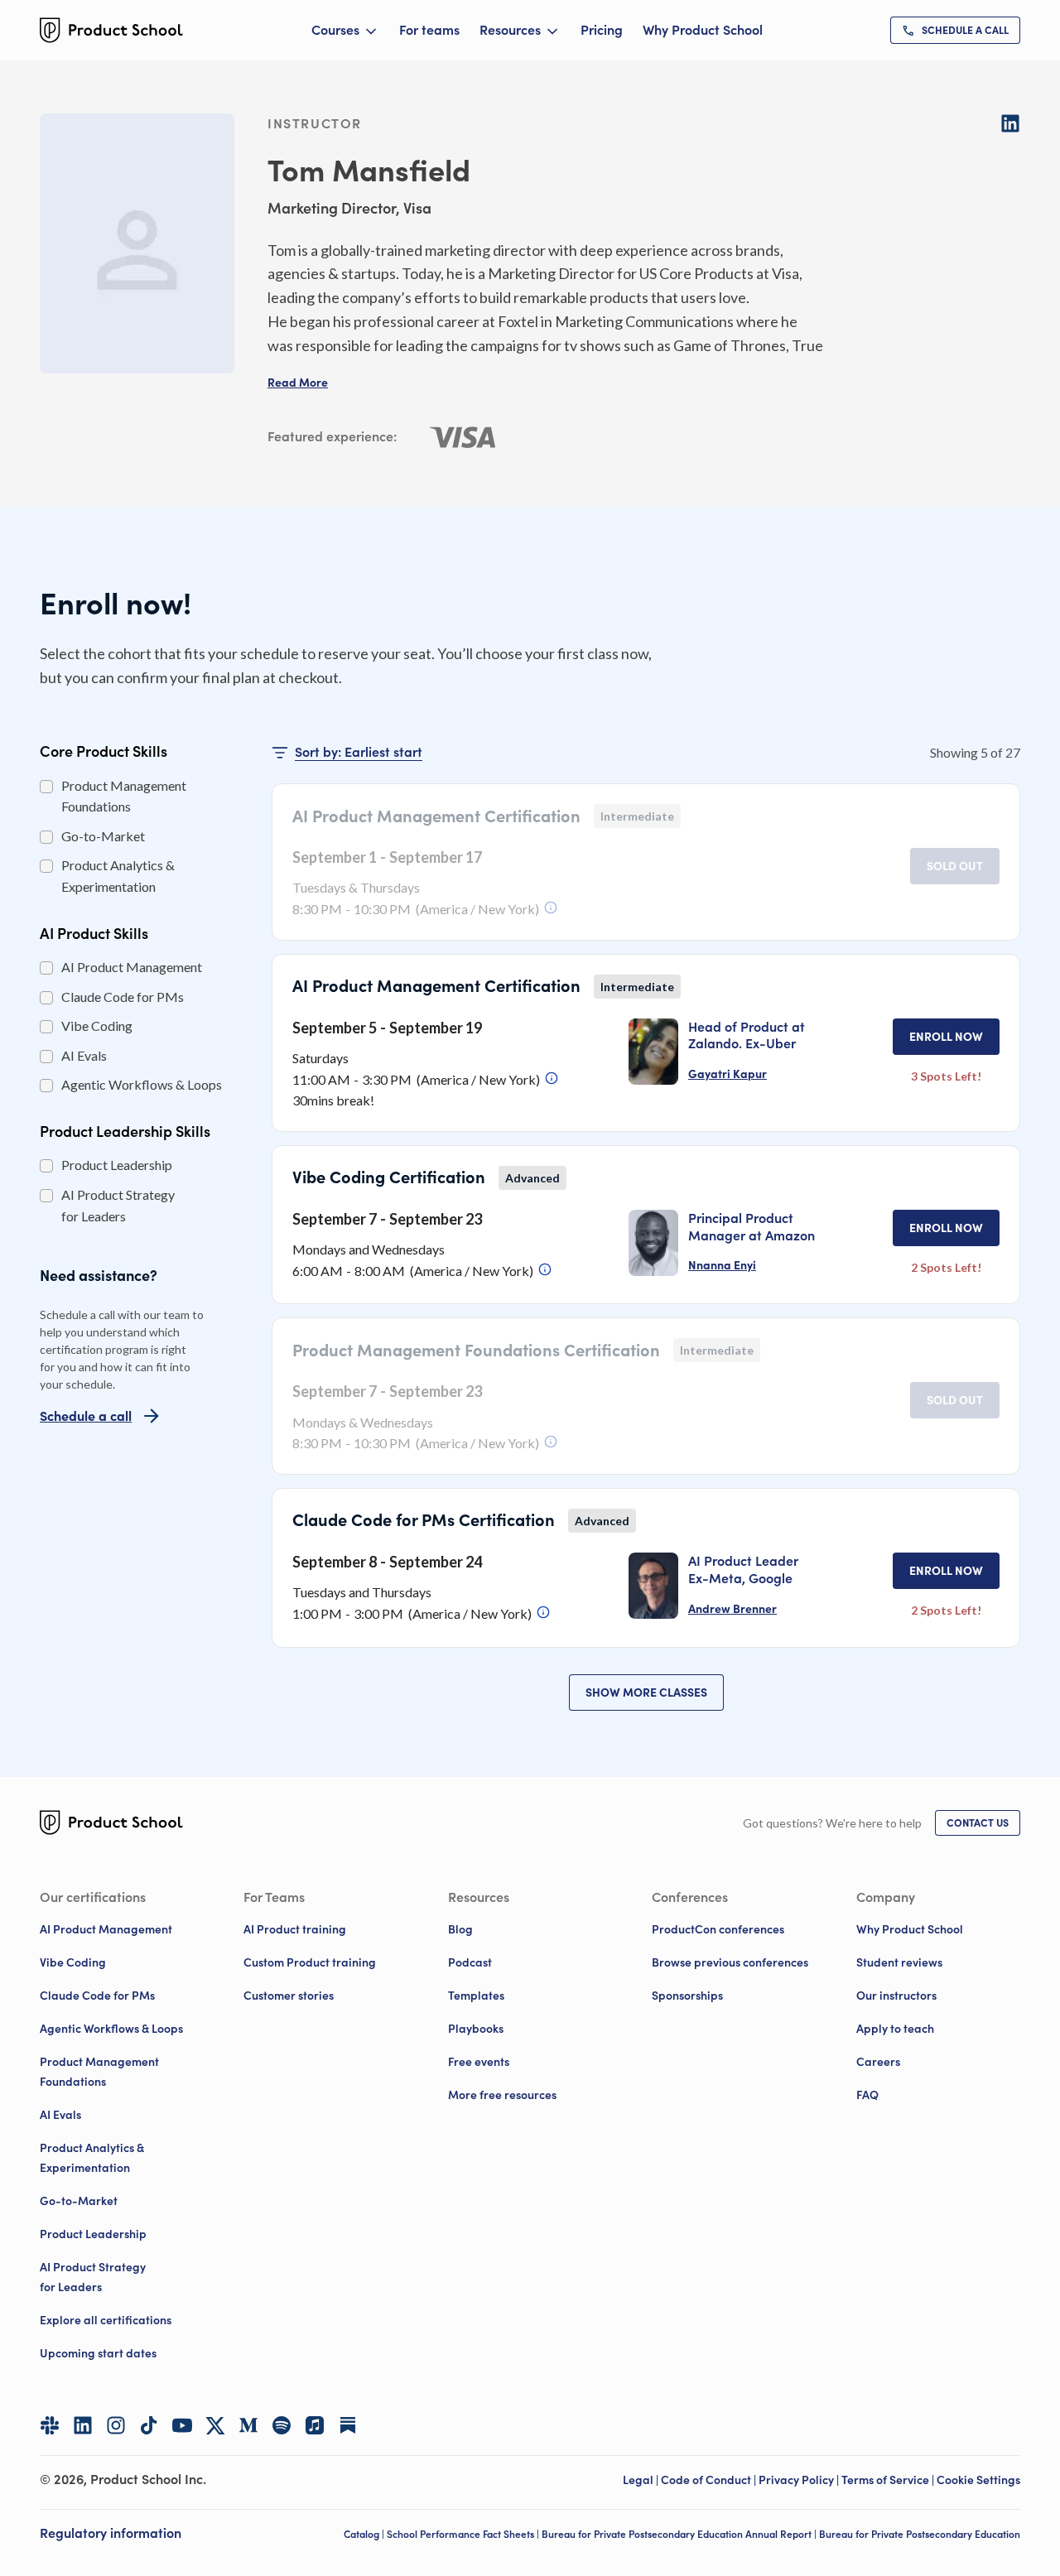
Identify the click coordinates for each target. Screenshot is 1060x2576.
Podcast (470, 1962)
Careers (878, 2062)
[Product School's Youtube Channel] (182, 2425)
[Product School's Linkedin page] (83, 2425)
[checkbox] (46, 787)
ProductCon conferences (718, 1929)
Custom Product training (310, 1962)
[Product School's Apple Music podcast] (315, 2425)
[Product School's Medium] (248, 2425)
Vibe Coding (73, 1962)
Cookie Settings (978, 2480)
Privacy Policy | (800, 2480)
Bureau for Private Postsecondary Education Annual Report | (680, 2534)
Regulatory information (111, 2533)
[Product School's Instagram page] (116, 2425)
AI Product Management (106, 1929)
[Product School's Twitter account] (215, 2426)
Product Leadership (93, 2234)
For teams (429, 30)
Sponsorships (687, 1996)
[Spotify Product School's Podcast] (282, 2425)
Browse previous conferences (730, 1962)
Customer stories (289, 1996)
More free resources (502, 2095)
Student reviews (899, 1962)
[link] (955, 30)
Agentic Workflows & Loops (111, 2029)
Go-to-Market (79, 2201)
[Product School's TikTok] (149, 2425)
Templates (476, 1996)
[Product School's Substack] (348, 2425)
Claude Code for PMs (97, 1996)
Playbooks (476, 2029)
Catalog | (365, 2534)
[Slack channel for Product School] (50, 2425)
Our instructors (896, 1996)
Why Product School (703, 30)
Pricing (602, 30)
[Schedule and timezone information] (551, 908)
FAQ (867, 2095)
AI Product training (295, 1929)
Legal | (642, 2480)
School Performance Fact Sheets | (464, 2534)
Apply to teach (895, 2029)
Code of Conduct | (710, 2480)
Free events (479, 2062)
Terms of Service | (889, 2480)
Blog (460, 1929)
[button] (298, 383)
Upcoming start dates (98, 2353)
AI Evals (60, 2115)
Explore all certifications (106, 2320)
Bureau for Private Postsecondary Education (920, 2534)
